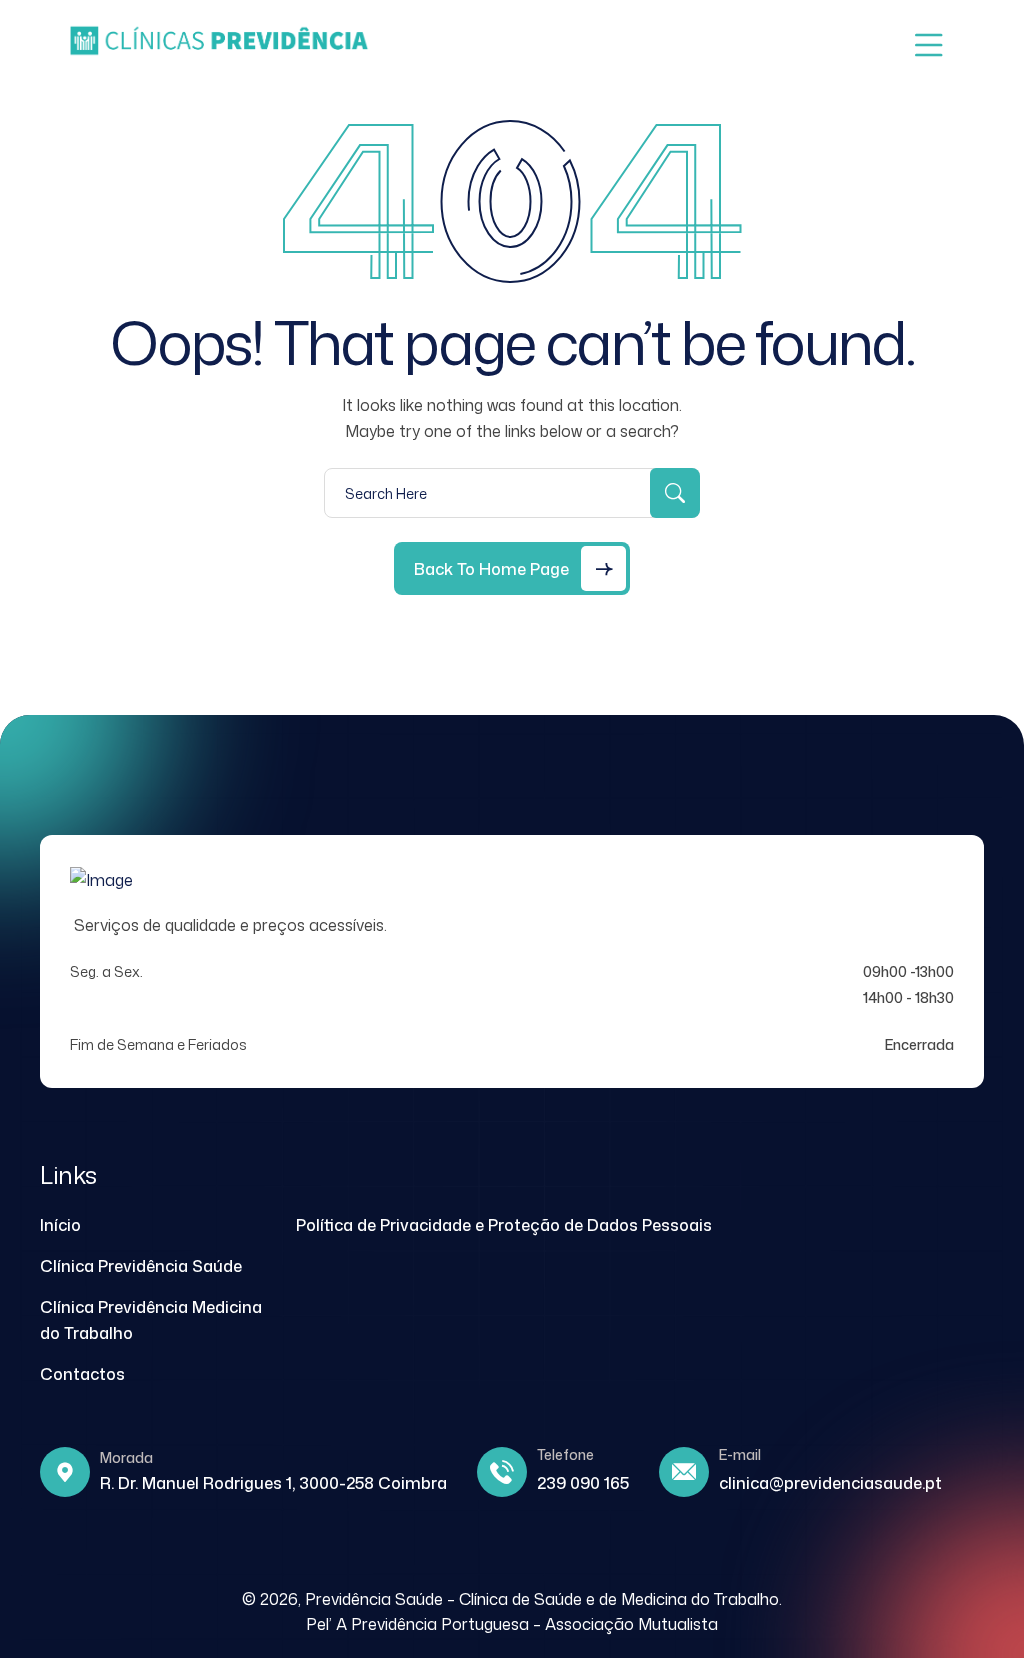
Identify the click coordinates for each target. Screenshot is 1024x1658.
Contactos (82, 1374)
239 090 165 (583, 1483)
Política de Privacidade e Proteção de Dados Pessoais (504, 1225)
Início (60, 1225)
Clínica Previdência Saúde (141, 1266)
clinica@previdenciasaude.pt (830, 1483)
